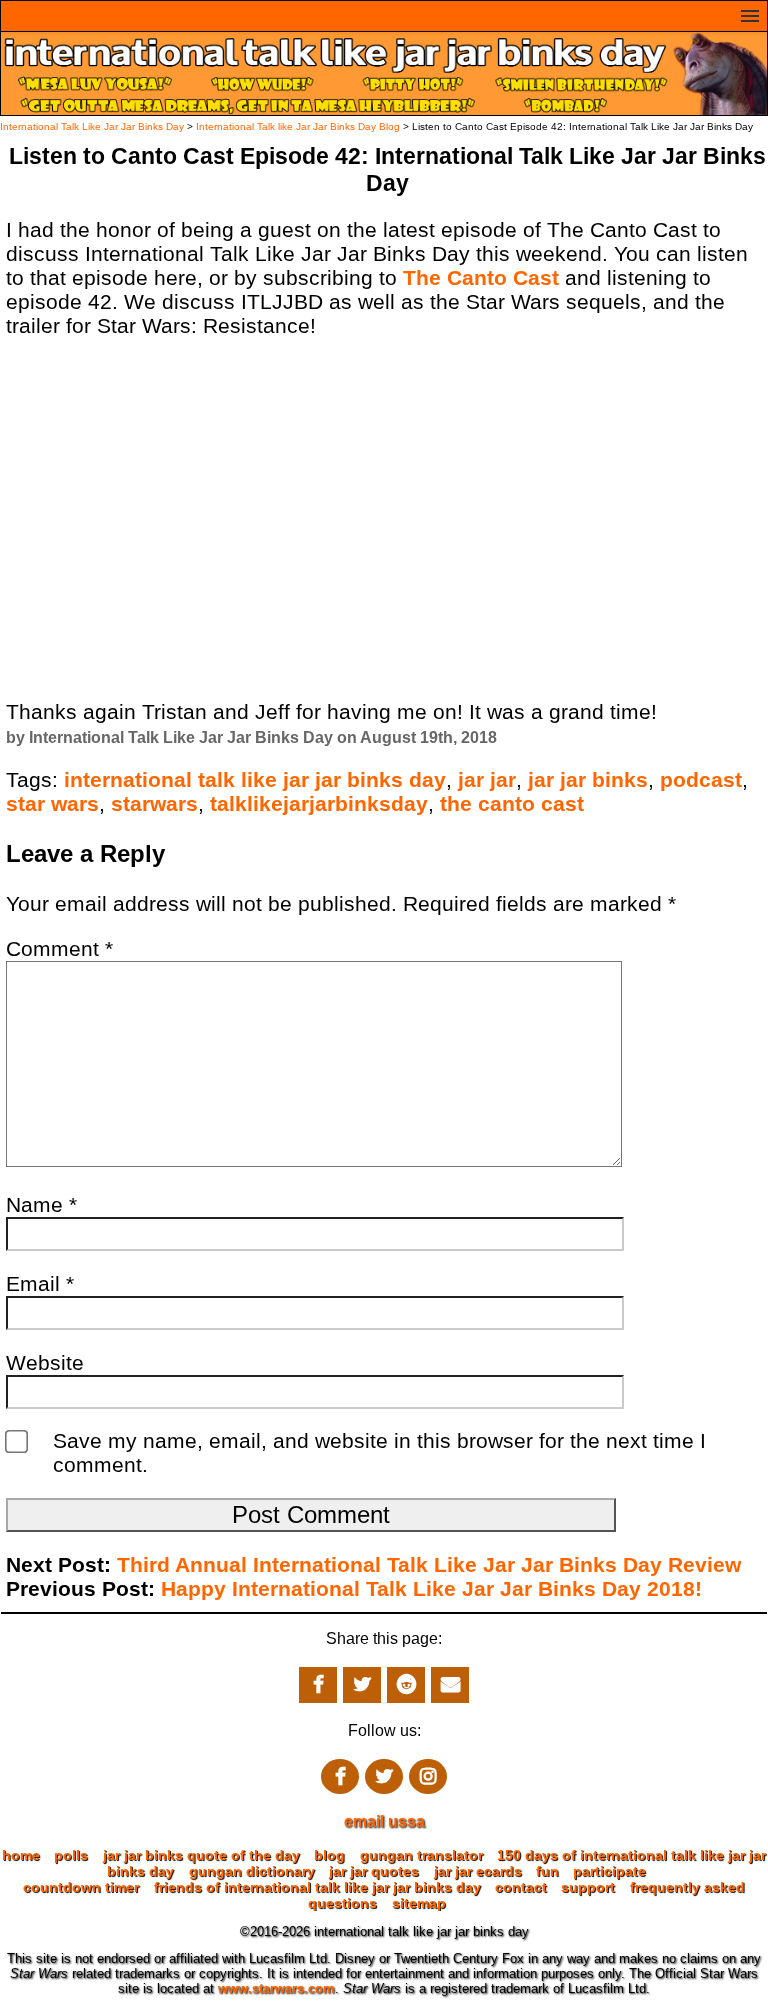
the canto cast (512, 803)
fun (547, 1871)
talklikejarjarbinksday (319, 803)
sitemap (419, 1903)
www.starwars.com (276, 1988)
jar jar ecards (478, 1871)
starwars (154, 803)
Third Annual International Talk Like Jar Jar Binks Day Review (429, 1564)
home (21, 1855)
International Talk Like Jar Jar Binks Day (92, 126)
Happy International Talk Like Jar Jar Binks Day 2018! (431, 1588)
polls (71, 1855)
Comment (59, 948)
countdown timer (81, 1887)
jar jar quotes (374, 1871)
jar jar (487, 779)
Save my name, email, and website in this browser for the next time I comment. (379, 1452)
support (588, 1887)
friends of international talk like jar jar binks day (317, 1887)
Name (41, 1204)
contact (521, 1887)
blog (329, 1855)
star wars (52, 803)
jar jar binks (588, 779)
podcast (701, 779)
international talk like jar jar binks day (255, 779)
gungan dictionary (252, 1871)
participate (609, 1871)
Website (45, 1362)
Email (40, 1283)
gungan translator (421, 1855)
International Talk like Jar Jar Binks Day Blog (298, 126)
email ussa (384, 1821)
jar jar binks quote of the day (201, 1855)
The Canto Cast (481, 277)
